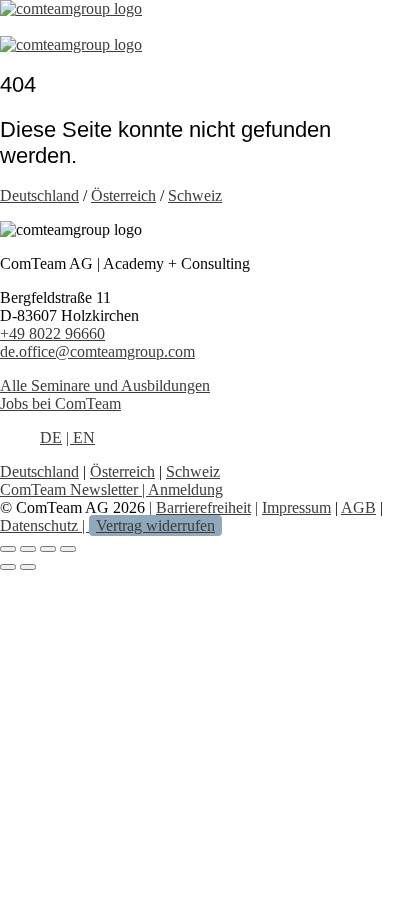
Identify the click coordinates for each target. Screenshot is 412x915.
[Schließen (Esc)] (68, 549)
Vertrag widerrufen (155, 525)
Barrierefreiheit (203, 507)
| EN (80, 437)
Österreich (123, 195)
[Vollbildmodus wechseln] (28, 549)
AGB (358, 507)
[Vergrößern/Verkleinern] (8, 549)
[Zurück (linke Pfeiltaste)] (8, 567)
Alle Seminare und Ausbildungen (105, 385)
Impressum (296, 507)
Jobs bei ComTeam (60, 403)
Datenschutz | (44, 525)
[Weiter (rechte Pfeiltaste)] (28, 567)
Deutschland (39, 195)
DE (51, 437)
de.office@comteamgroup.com (97, 351)
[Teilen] (48, 549)
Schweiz (195, 195)
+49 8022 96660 (52, 333)
